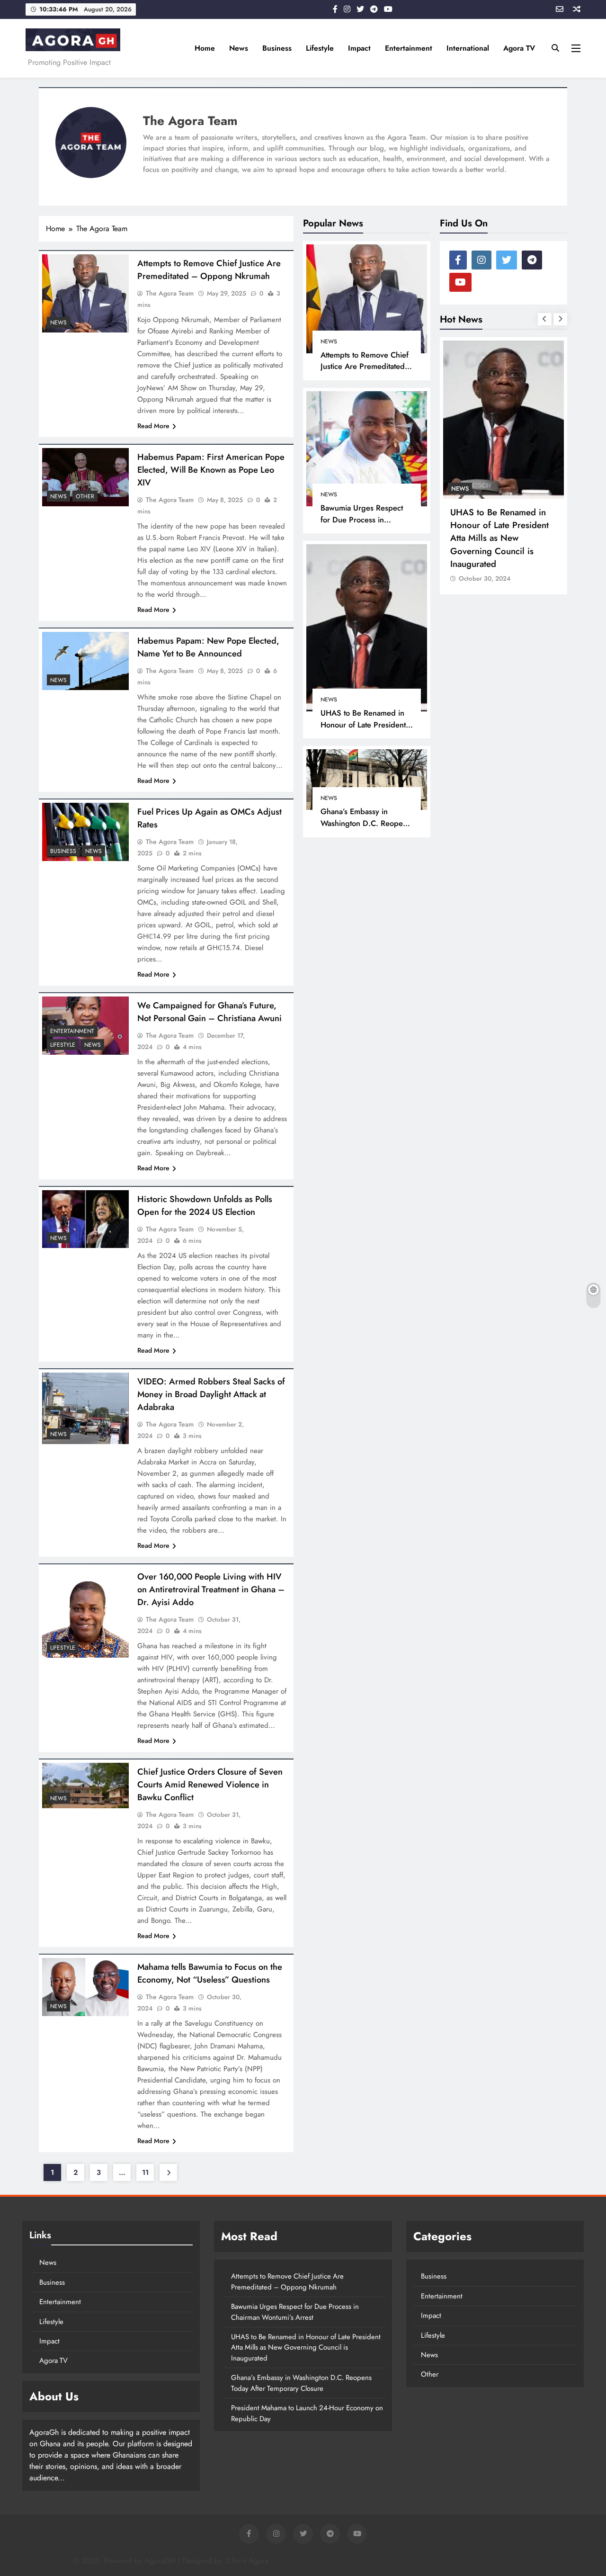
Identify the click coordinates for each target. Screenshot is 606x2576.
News (239, 48)
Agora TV (519, 48)
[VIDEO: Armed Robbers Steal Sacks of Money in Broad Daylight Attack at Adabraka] (85, 1408)
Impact (359, 48)
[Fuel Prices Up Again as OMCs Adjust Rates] (85, 832)
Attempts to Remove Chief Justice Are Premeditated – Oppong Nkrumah (365, 367)
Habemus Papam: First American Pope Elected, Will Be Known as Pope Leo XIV (211, 470)
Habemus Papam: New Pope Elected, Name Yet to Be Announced (208, 647)
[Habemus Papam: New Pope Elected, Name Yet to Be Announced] (85, 661)
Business (277, 48)
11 (145, 2172)
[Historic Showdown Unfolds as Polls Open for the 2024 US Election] (85, 1219)
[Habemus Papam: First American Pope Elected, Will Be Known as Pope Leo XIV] (85, 477)
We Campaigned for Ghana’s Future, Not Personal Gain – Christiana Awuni (209, 1012)
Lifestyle (320, 48)
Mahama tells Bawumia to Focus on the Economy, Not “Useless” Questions (210, 1973)
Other (85, 496)
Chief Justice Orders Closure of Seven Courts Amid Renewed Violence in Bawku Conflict (210, 1784)
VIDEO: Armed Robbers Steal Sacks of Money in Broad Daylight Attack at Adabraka (211, 1394)
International (468, 48)
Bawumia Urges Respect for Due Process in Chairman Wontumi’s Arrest (367, 520)
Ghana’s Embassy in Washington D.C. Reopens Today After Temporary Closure (365, 829)
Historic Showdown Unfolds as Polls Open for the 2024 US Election (205, 1205)
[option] (447, 466)
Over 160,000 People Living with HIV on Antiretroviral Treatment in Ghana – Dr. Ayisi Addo (211, 1589)
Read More (153, 426)
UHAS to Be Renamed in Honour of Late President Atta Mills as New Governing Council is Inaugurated (443, 538)
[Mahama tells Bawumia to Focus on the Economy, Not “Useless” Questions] (85, 1987)
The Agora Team (170, 293)
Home (205, 48)
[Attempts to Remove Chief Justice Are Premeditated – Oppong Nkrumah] (85, 293)
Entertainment (409, 48)
